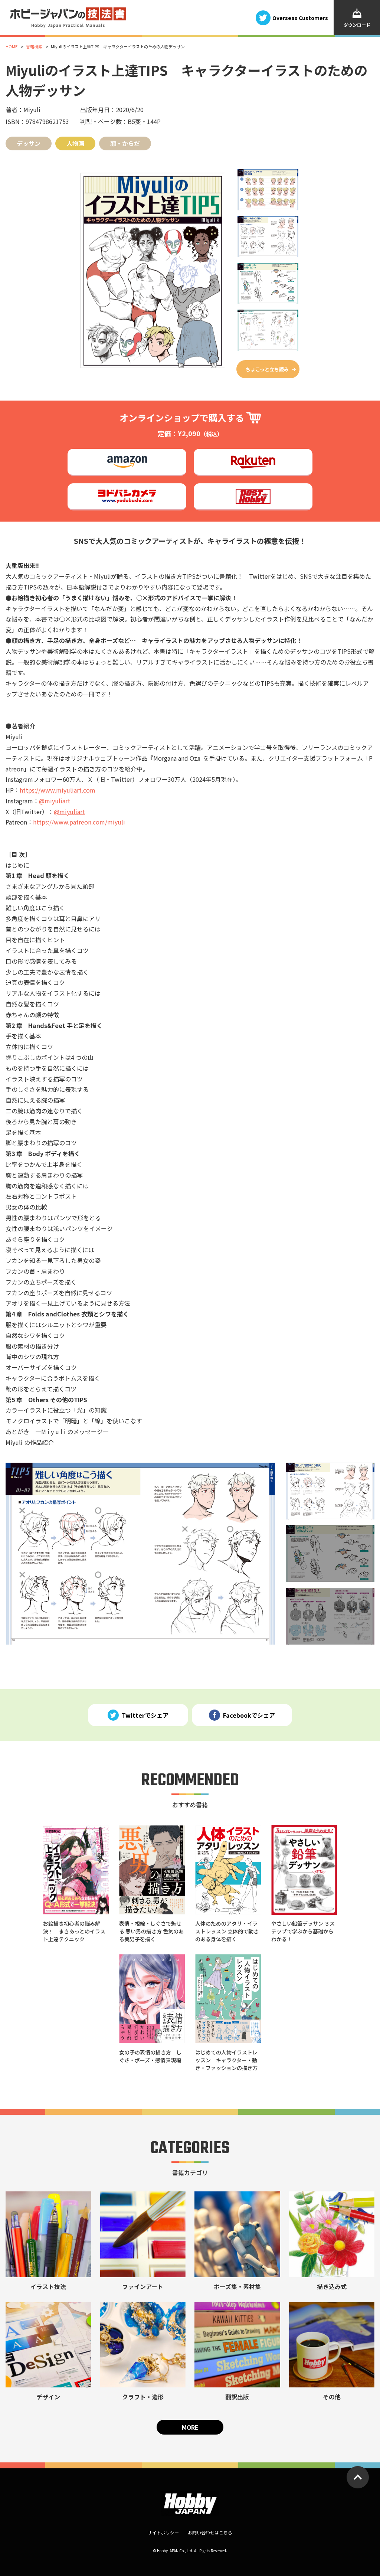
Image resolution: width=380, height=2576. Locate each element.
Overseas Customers (300, 17)
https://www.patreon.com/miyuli (79, 822)
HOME (12, 46)
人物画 (75, 143)
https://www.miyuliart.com (58, 790)
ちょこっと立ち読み (267, 369)
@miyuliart (55, 801)
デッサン (29, 143)
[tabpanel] (140, 1554)
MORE (190, 2427)
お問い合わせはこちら (210, 2532)
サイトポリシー (163, 2532)
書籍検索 (34, 46)
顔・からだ (125, 143)
